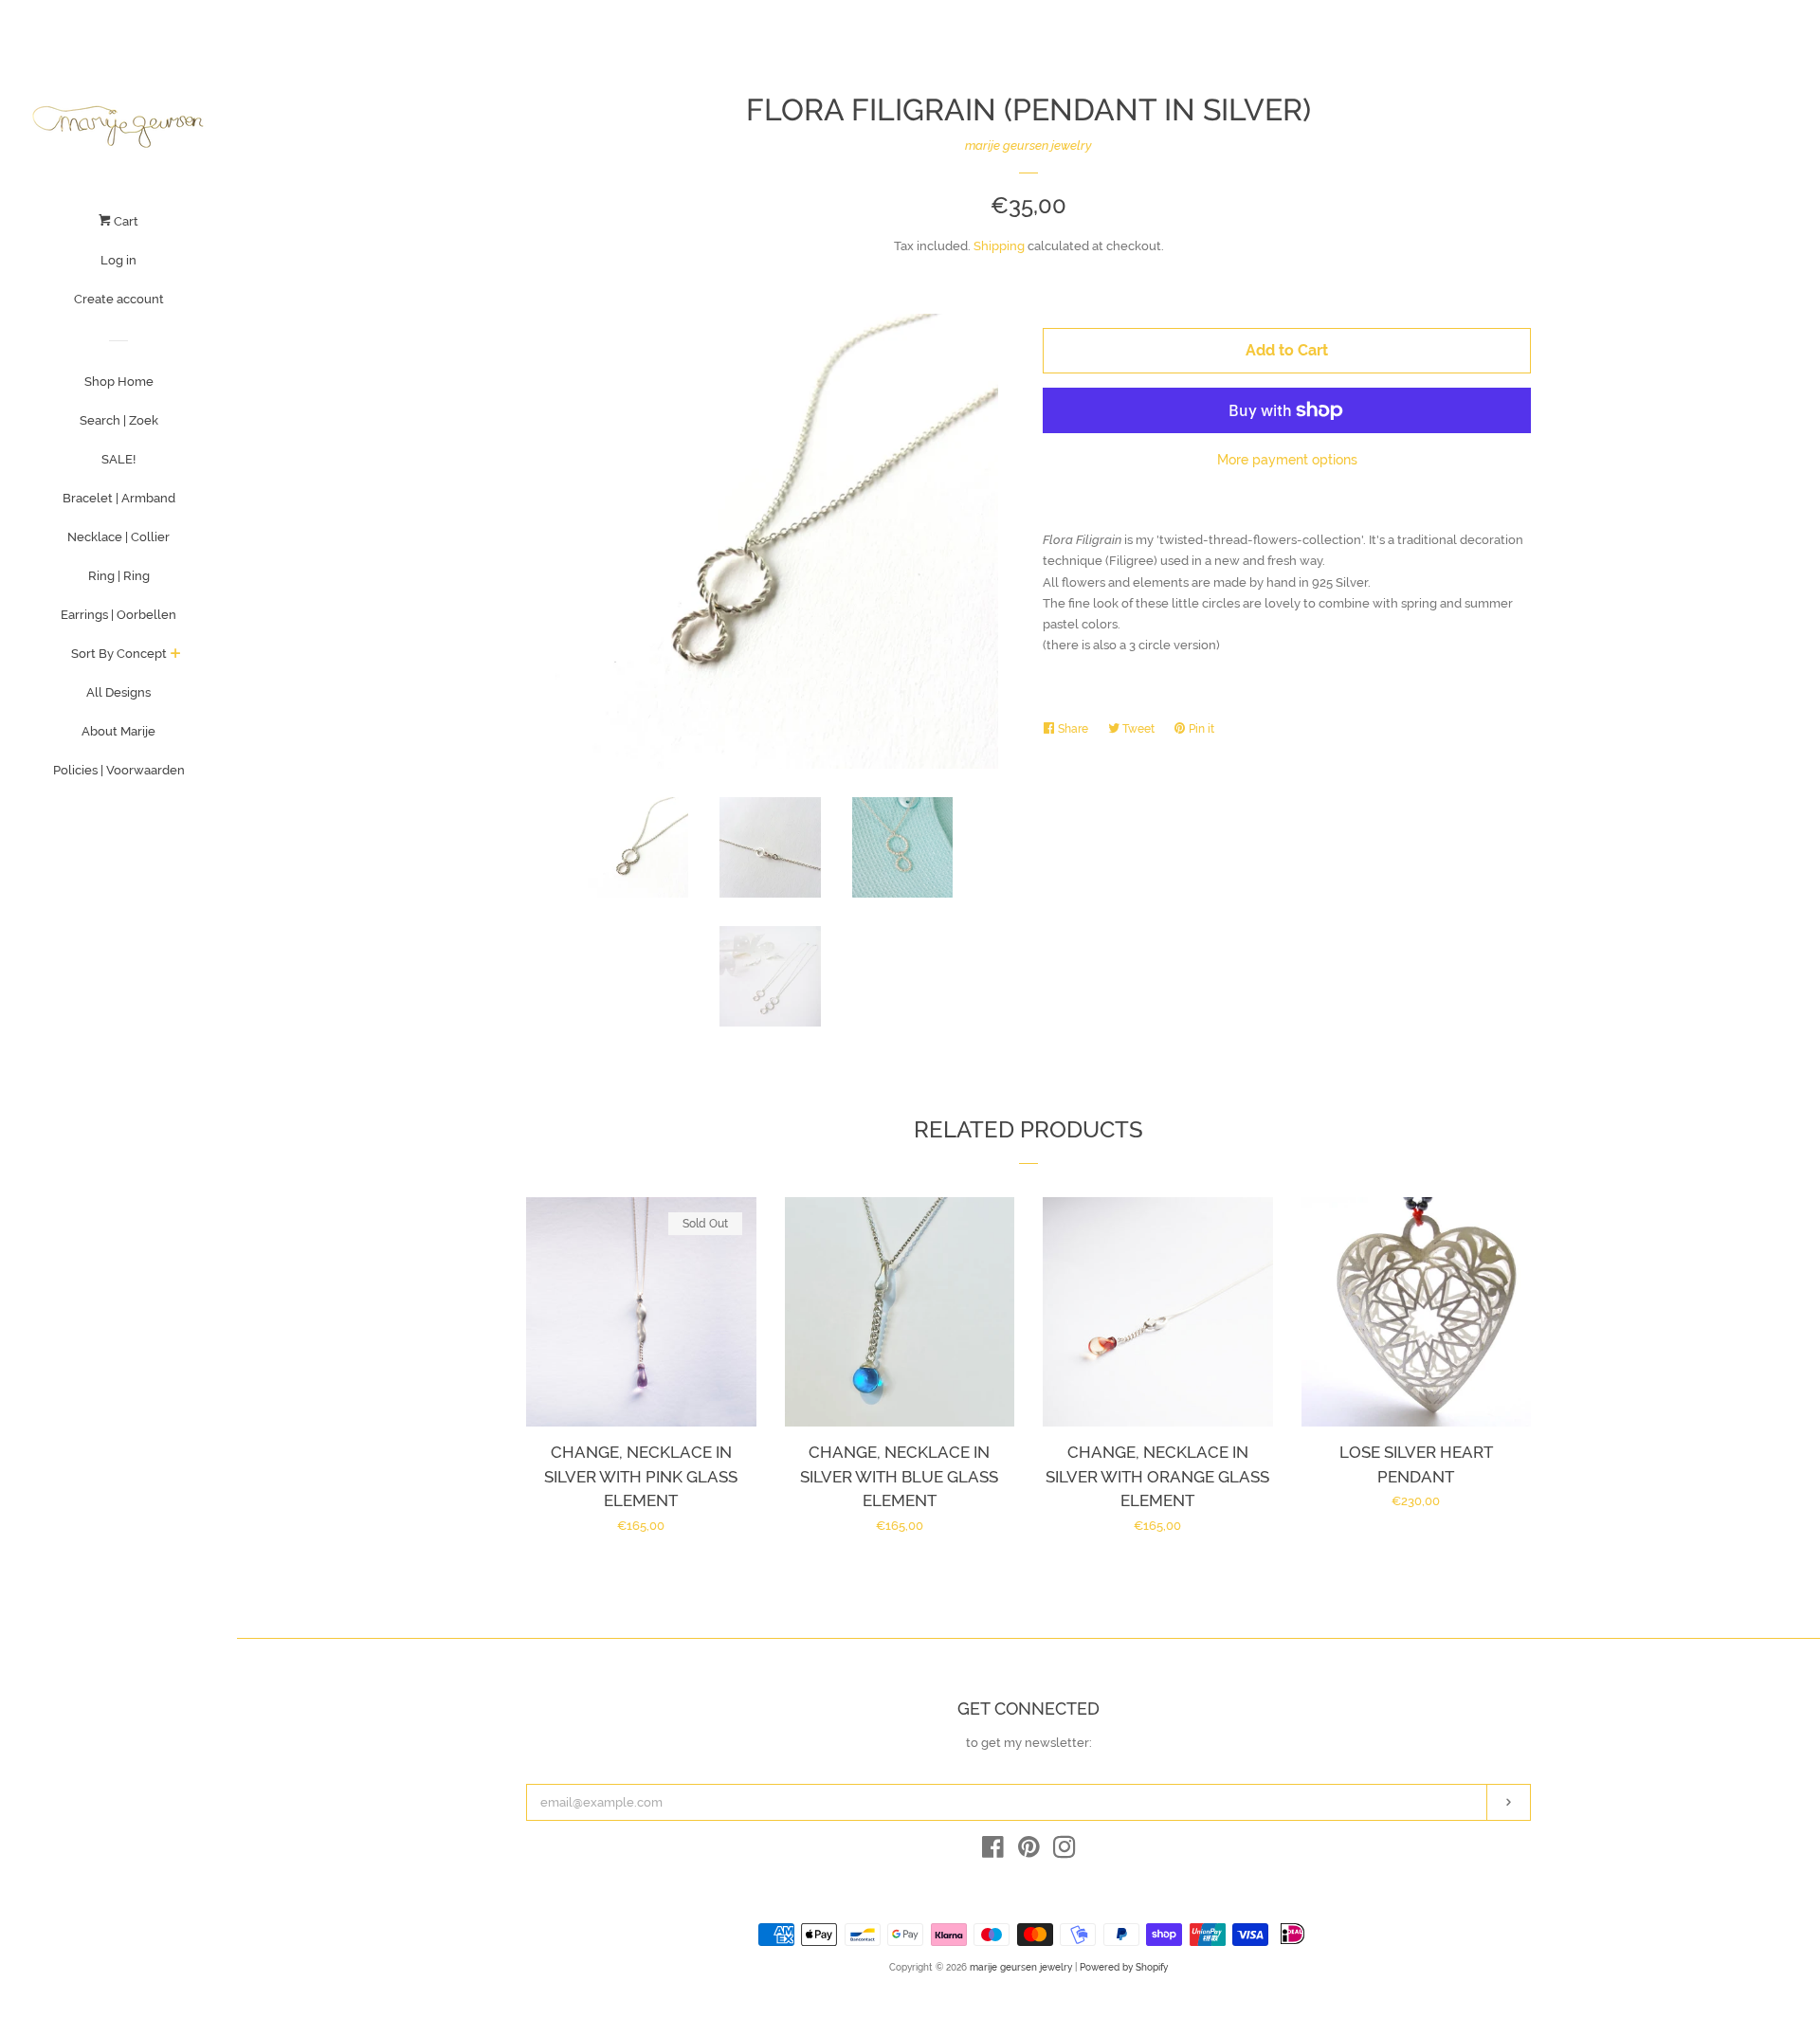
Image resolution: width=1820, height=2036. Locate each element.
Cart (125, 221)
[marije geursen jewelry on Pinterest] (1029, 1852)
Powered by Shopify (1124, 1967)
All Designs (118, 692)
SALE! (118, 459)
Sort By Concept (119, 654)
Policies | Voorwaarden (119, 770)
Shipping (999, 246)
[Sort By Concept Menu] (176, 655)
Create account (119, 299)
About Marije (118, 731)
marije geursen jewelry (1028, 145)
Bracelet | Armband (119, 498)
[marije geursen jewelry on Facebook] (993, 1852)
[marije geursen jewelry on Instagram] (1065, 1852)
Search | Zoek (119, 420)
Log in (118, 260)
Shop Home (119, 382)
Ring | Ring (119, 576)
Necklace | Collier (118, 537)
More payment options (1287, 460)
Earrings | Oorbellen (118, 615)
